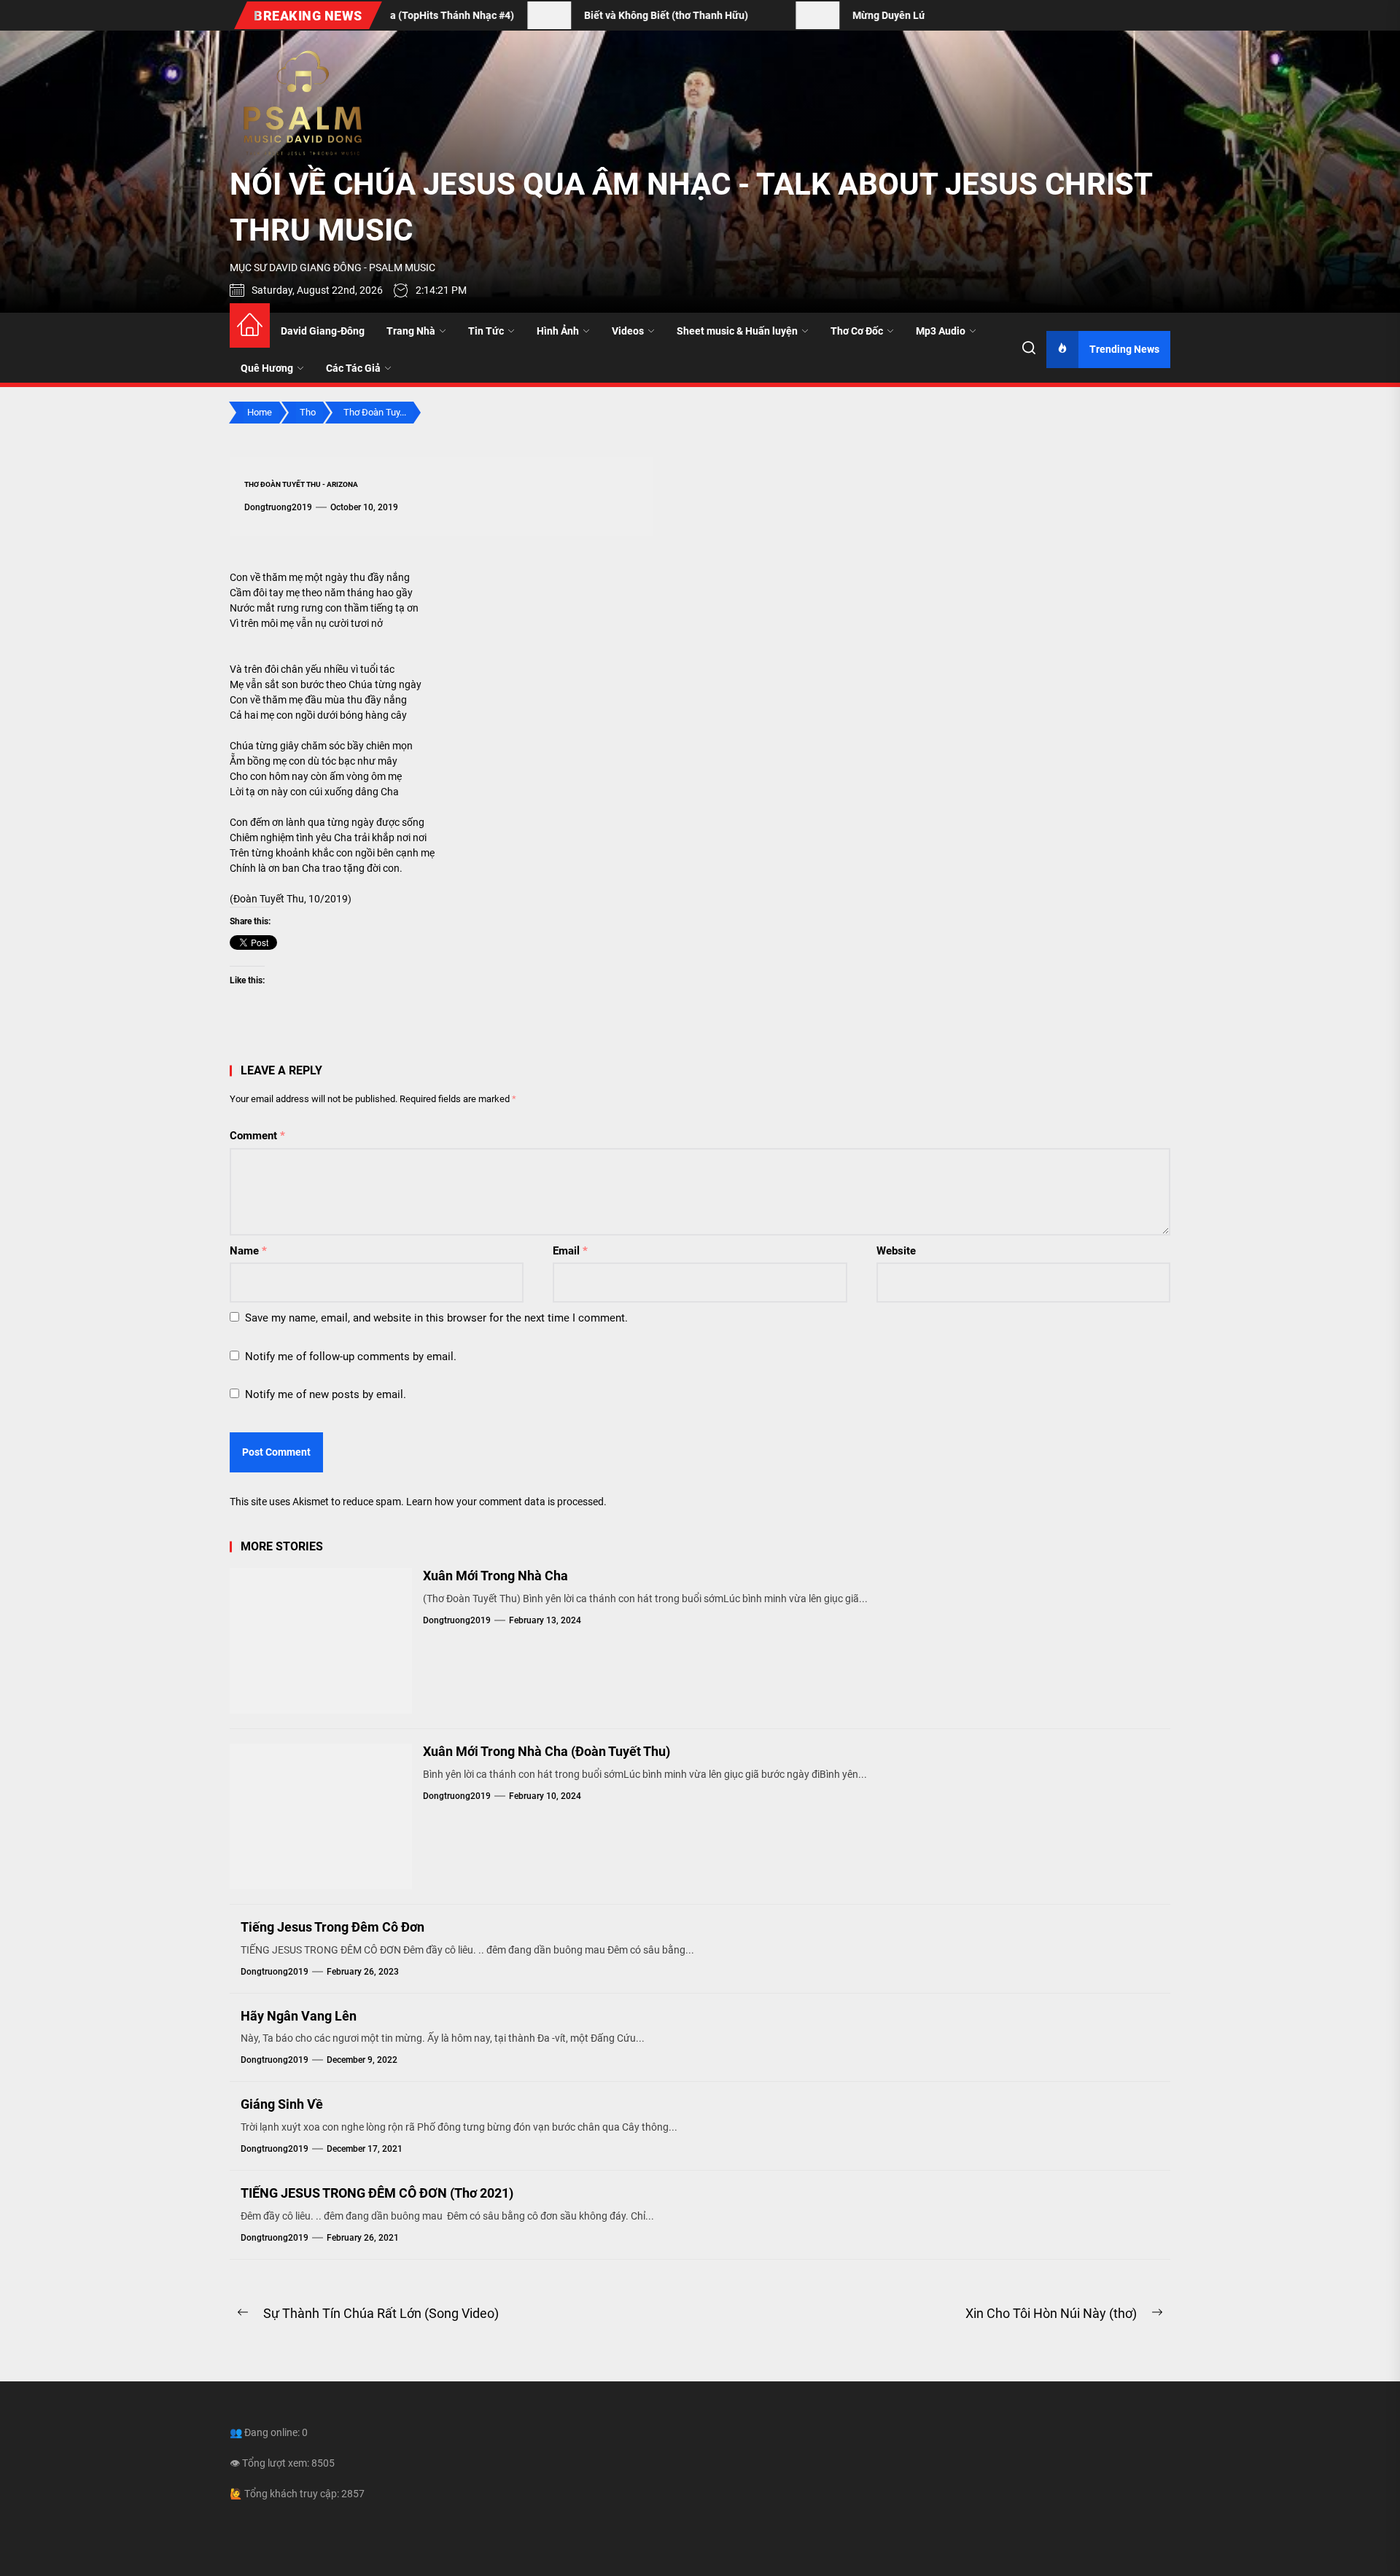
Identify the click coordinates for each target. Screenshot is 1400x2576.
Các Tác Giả (353, 368)
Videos (628, 331)
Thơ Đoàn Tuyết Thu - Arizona (301, 484)
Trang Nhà (411, 331)
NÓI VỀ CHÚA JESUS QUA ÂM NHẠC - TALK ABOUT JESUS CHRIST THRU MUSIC (691, 207)
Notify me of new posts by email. (326, 1394)
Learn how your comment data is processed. (506, 1502)
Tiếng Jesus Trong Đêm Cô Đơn (332, 1927)
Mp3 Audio (941, 331)
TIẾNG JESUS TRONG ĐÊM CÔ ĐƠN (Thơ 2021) (377, 2193)
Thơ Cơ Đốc (857, 331)
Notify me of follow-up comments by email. (351, 1357)
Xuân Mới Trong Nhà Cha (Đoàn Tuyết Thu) (547, 1751)
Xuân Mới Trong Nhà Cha (495, 1576)
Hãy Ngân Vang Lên (299, 2016)
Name (248, 1251)
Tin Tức (486, 331)
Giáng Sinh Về (282, 2104)
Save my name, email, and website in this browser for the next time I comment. (436, 1318)
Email (570, 1251)
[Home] (250, 325)
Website (896, 1251)
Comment (257, 1136)
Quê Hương (267, 368)
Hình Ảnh (558, 331)
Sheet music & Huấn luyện (737, 331)
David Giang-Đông (323, 331)
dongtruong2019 (278, 507)
